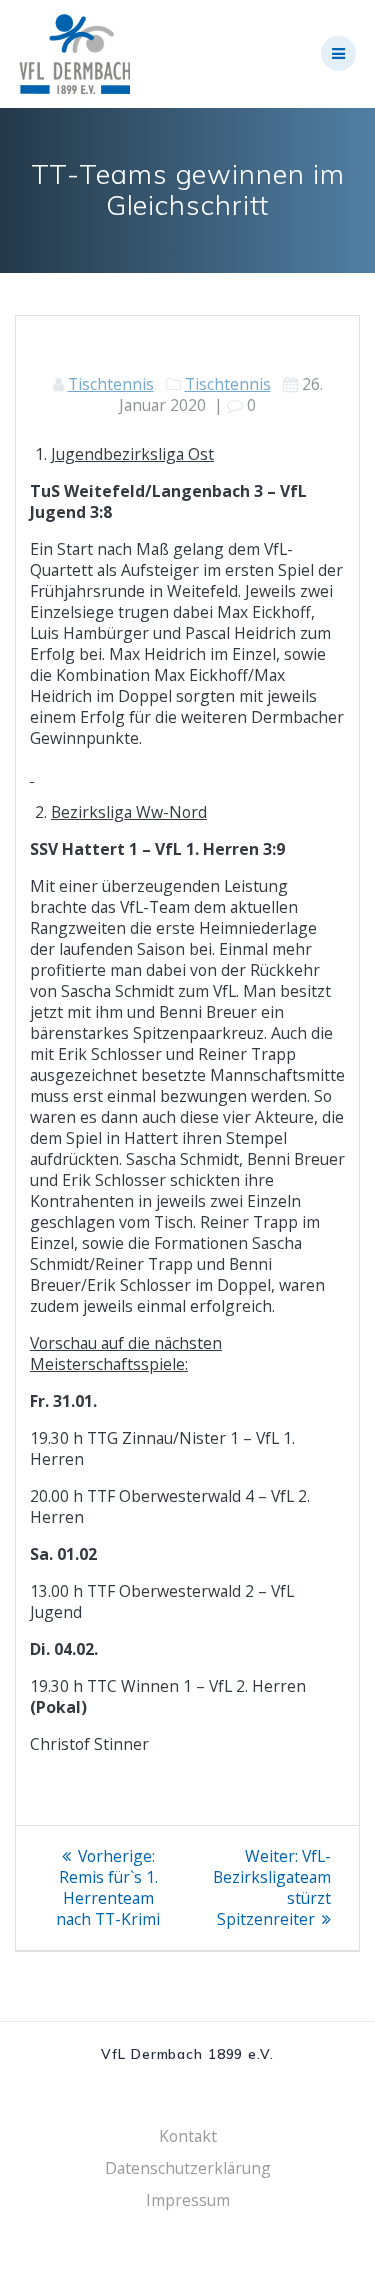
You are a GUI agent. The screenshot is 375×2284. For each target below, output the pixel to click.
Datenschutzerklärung (188, 2168)
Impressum (188, 2200)
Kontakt (188, 2136)
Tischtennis (111, 384)
